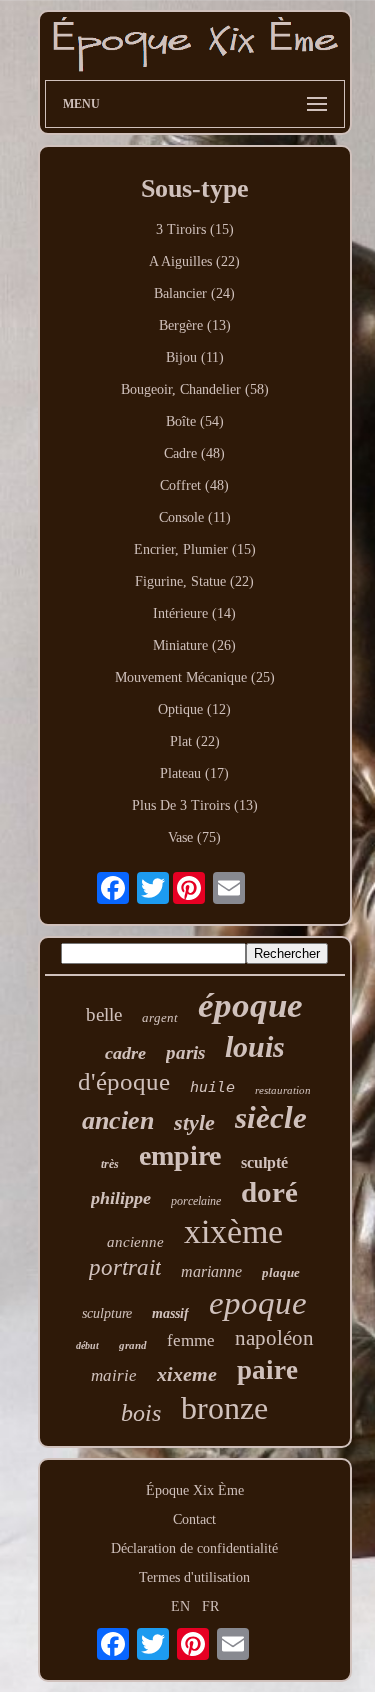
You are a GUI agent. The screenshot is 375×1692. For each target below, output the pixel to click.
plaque (281, 1272)
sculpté (264, 1162)
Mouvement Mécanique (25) (195, 677)
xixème (233, 1231)
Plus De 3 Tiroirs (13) (195, 805)
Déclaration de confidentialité (194, 1548)
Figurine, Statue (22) (194, 581)
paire (267, 1370)
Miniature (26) (194, 645)
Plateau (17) (194, 773)
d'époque (124, 1081)
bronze (224, 1408)
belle (104, 1014)
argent (160, 1017)
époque (250, 1005)
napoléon (274, 1338)
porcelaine (196, 1201)
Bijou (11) (195, 357)
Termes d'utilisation (194, 1577)
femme (191, 1340)
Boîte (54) (195, 421)
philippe (121, 1198)
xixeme (187, 1374)
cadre (125, 1053)
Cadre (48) (194, 453)
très (110, 1164)
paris (185, 1052)
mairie (114, 1375)
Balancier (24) (194, 293)
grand (133, 1345)
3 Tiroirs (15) (195, 229)
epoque (258, 1303)
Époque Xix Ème (195, 1490)
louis (255, 1046)
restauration (283, 1090)
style (194, 1122)
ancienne (135, 1242)
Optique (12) (194, 709)
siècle (271, 1117)
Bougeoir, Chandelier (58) (195, 389)
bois (141, 1413)
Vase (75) (194, 837)
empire (180, 1155)
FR (210, 1606)
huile (212, 1087)
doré (269, 1192)
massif (170, 1313)
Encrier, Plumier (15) (195, 549)
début (87, 1345)
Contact (194, 1519)
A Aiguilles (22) (194, 261)
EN (180, 1606)
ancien (118, 1120)
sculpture (107, 1313)
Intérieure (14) (194, 613)
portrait (125, 1267)
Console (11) (195, 517)
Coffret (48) (194, 485)
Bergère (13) (195, 325)
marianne (211, 1271)
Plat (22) (195, 741)
